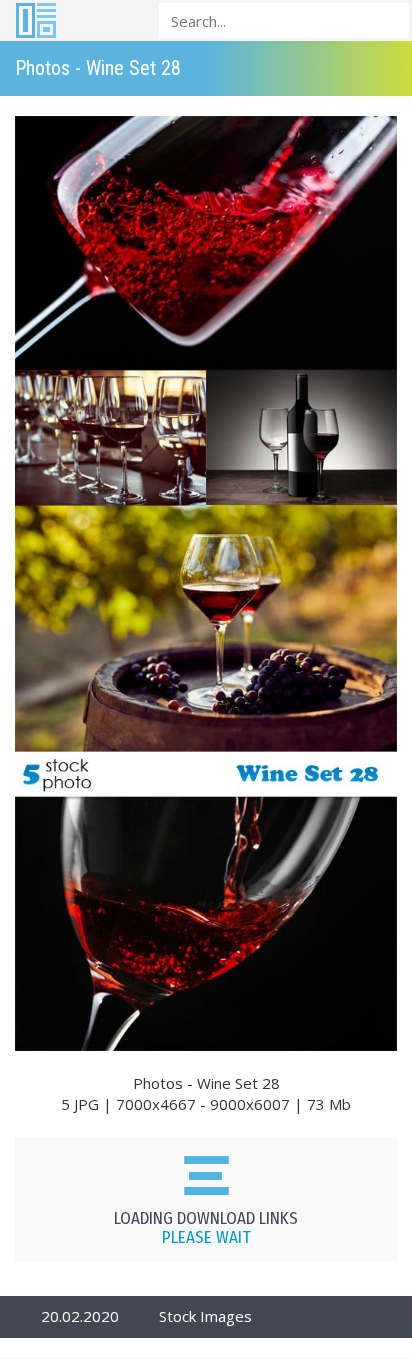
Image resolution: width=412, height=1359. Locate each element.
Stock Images (205, 1316)
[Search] (388, 19)
